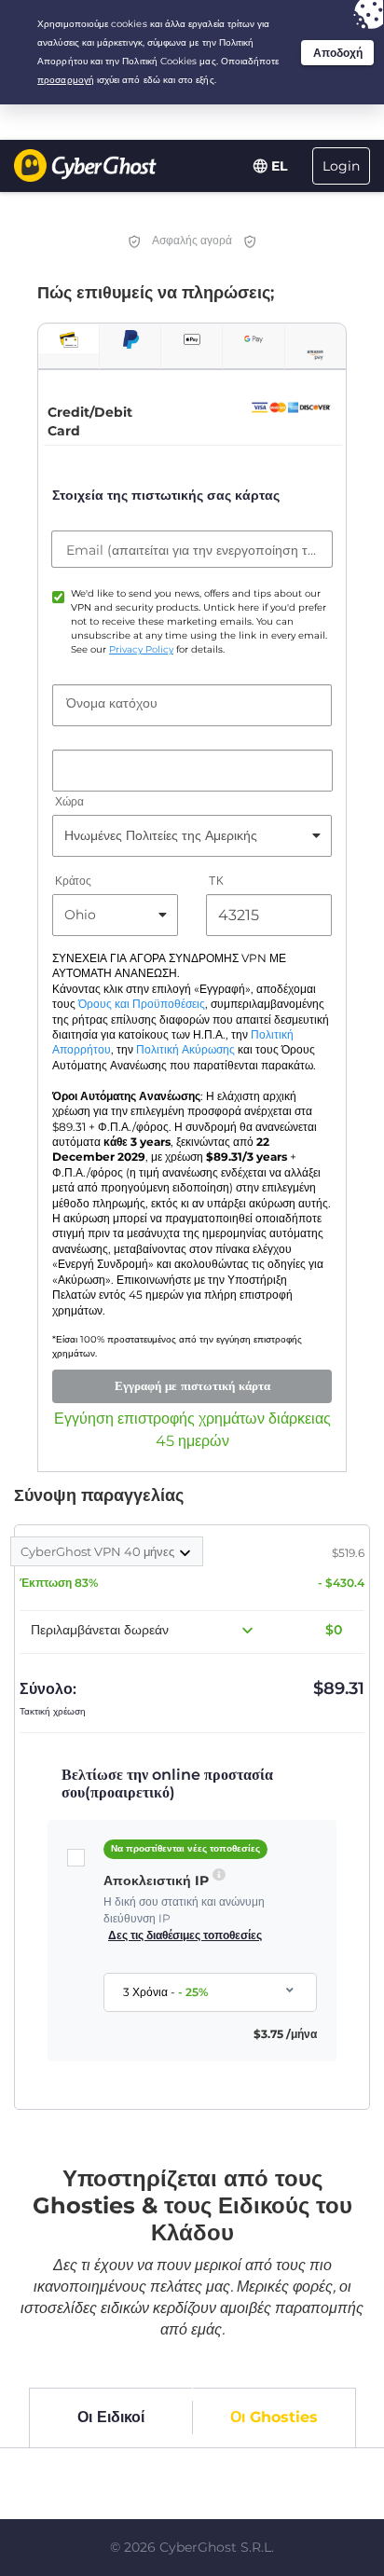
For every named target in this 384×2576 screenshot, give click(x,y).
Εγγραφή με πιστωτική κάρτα (192, 1385)
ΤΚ (216, 881)
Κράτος (73, 881)
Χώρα (69, 801)
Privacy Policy (141, 649)
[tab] (69, 339)
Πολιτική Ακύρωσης (185, 1050)
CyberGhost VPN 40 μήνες (99, 1551)
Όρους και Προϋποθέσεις (142, 1004)
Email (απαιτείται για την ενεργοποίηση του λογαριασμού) (192, 550)
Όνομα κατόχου (112, 703)
